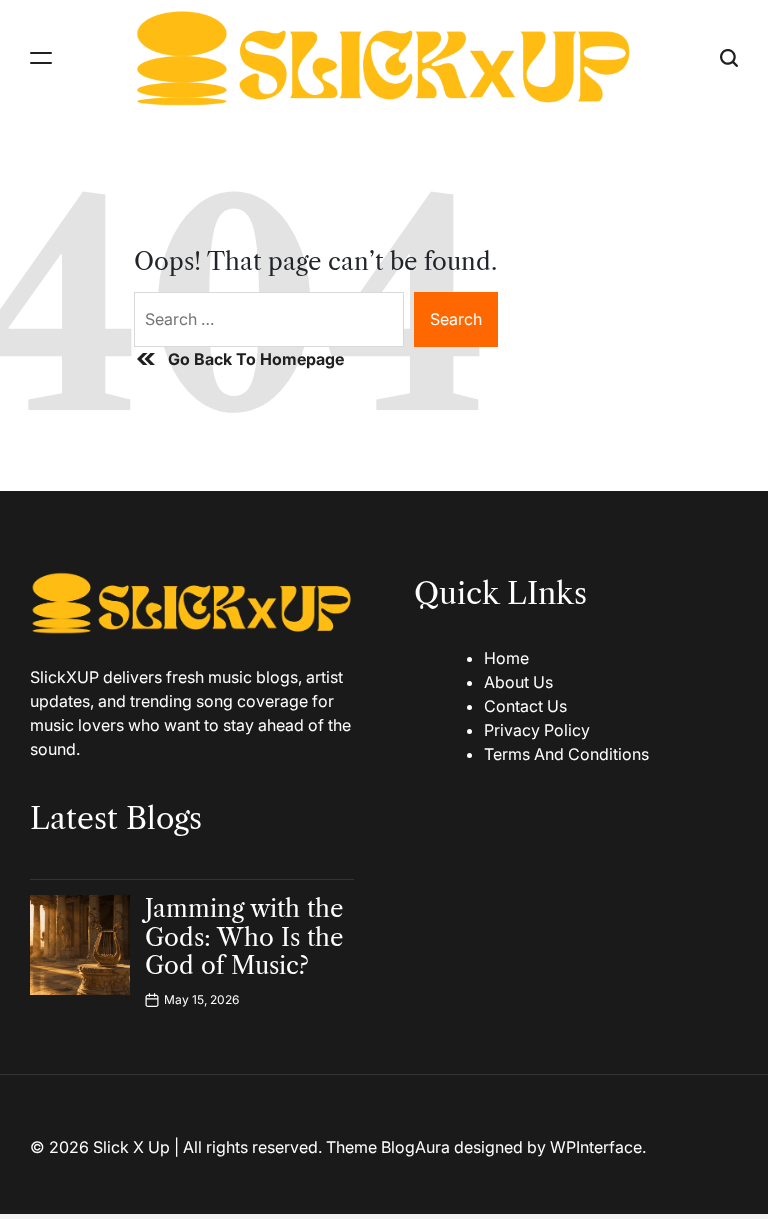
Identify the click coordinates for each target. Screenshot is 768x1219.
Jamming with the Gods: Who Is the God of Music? (244, 937)
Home (506, 658)
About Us (518, 682)
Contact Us (525, 706)
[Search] (729, 57)
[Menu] (41, 57)
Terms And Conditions (566, 754)
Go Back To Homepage (256, 359)
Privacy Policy (537, 730)
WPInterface (596, 1147)
